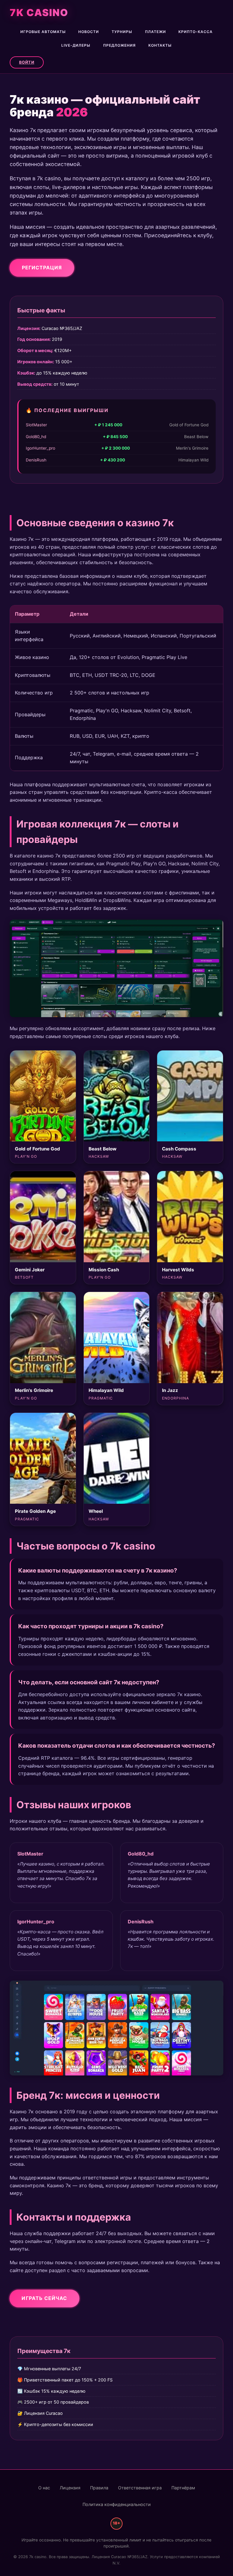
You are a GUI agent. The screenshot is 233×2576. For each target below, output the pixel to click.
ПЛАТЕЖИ (155, 32)
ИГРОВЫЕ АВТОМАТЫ (43, 32)
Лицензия (70, 2488)
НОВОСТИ (89, 32)
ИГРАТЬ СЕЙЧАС (44, 2298)
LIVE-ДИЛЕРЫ (76, 45)
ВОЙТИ (27, 62)
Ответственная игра (140, 2488)
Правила (99, 2488)
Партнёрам (183, 2488)
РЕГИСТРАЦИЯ (42, 267)
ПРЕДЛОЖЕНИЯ (119, 45)
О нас (44, 2488)
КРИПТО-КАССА (196, 32)
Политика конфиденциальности (117, 2504)
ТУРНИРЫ (122, 32)
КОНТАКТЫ (160, 45)
